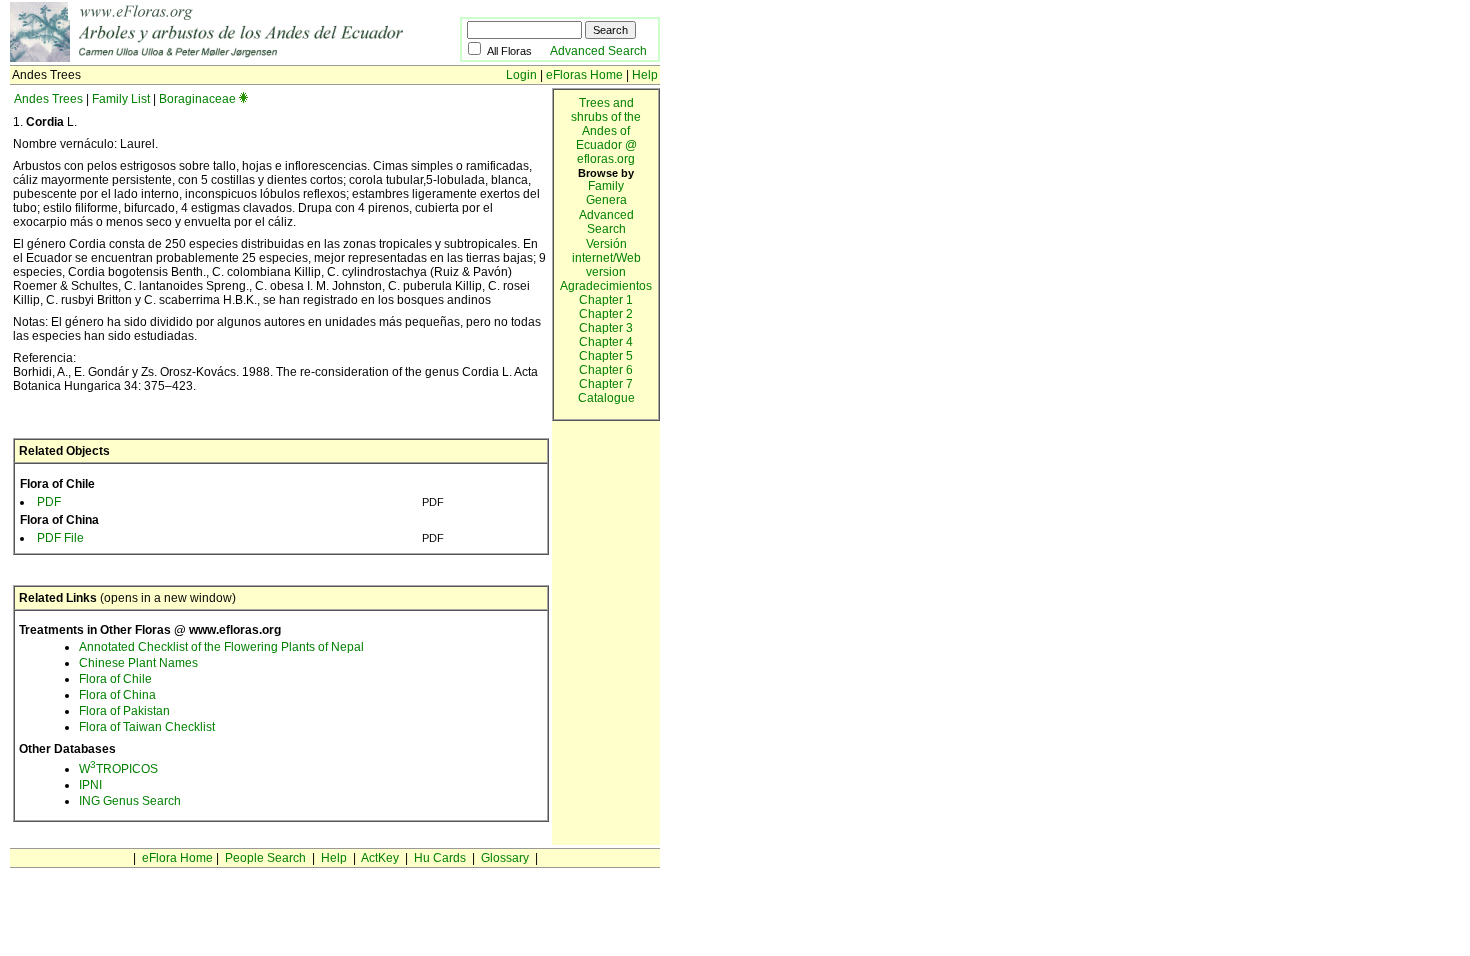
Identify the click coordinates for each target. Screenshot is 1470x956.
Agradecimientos (606, 286)
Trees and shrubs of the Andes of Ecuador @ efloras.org (606, 131)
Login (521, 75)
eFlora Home (177, 858)
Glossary (505, 858)
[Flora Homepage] (235, 58)
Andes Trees (48, 99)
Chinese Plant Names (138, 663)
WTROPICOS (118, 769)
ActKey (380, 858)
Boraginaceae (197, 99)
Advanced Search (598, 51)
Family (606, 186)
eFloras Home (584, 75)
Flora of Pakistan (124, 711)
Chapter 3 (606, 328)
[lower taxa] (243, 99)
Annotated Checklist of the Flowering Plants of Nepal (221, 647)
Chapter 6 (606, 370)
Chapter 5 (606, 356)
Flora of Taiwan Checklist (147, 727)
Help (645, 75)
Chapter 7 (606, 384)
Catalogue (606, 398)
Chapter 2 (606, 314)
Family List (121, 99)
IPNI (90, 785)
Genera (606, 200)
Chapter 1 (606, 300)
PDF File (60, 538)
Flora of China (117, 695)
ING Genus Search (130, 801)
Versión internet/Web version (606, 258)
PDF (49, 502)
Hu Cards (440, 858)
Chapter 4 (606, 342)
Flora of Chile (115, 679)
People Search (265, 858)
